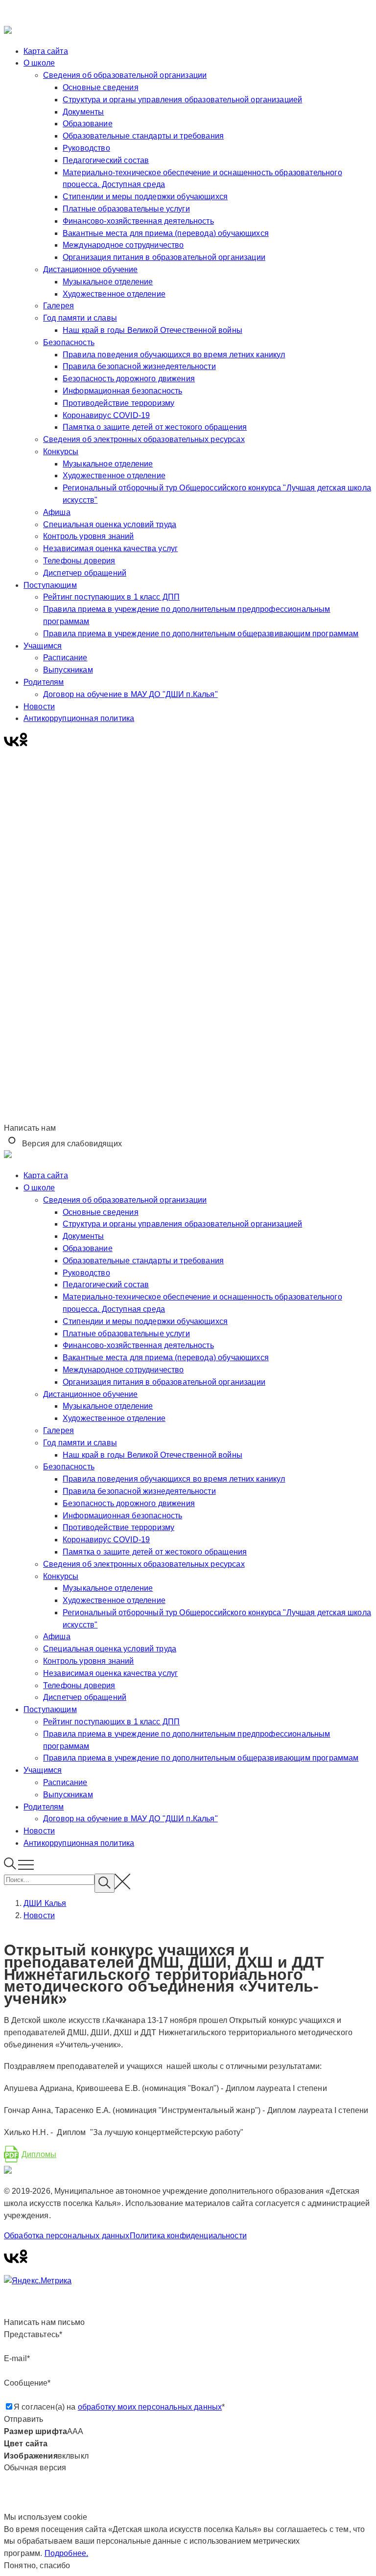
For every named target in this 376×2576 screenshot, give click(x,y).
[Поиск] (11, 1867)
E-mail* (17, 2358)
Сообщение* (27, 2383)
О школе (39, 63)
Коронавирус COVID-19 (106, 415)
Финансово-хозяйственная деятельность (138, 221)
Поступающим (50, 585)
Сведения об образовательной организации (125, 75)
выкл (79, 2456)
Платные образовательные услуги (126, 209)
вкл (64, 2456)
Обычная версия (35, 2468)
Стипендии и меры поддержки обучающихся (145, 197)
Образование (88, 124)
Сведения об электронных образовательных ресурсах (144, 439)
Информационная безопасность (122, 391)
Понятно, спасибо (37, 2565)
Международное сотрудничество (123, 245)
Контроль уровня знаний (89, 536)
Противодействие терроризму (118, 403)
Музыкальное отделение (108, 282)
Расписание (65, 658)
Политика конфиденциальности (188, 2236)
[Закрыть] (188, 15)
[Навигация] (26, 1867)
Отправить (23, 2419)
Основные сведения (101, 87)
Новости (39, 707)
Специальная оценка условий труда (110, 524)
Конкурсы (61, 452)
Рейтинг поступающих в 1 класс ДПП (111, 597)
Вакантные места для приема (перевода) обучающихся (166, 233)
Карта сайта (46, 51)
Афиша (57, 512)
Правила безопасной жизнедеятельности (139, 366)
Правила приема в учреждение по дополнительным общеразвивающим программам (201, 634)
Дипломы (39, 2154)
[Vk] (12, 744)
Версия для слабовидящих (71, 1144)
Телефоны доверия (79, 561)
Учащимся (43, 646)
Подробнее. (67, 2553)
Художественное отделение (114, 294)
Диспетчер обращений (85, 573)
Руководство (86, 148)
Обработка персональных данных (67, 2236)
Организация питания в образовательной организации (164, 257)
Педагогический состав (106, 160)
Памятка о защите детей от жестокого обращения (155, 427)
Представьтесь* (33, 2334)
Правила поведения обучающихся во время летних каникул (174, 355)
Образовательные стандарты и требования (143, 136)
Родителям (44, 682)
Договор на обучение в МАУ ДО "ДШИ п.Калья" (130, 694)
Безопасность (69, 342)
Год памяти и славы (80, 318)
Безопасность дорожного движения (129, 379)
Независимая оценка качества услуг (110, 548)
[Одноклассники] (23, 744)
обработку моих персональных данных (150, 2407)
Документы (83, 112)
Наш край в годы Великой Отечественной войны (153, 330)
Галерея (59, 306)
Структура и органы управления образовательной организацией (182, 100)
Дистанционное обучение (91, 269)
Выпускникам (68, 670)
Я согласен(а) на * (119, 2407)
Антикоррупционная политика (79, 718)
